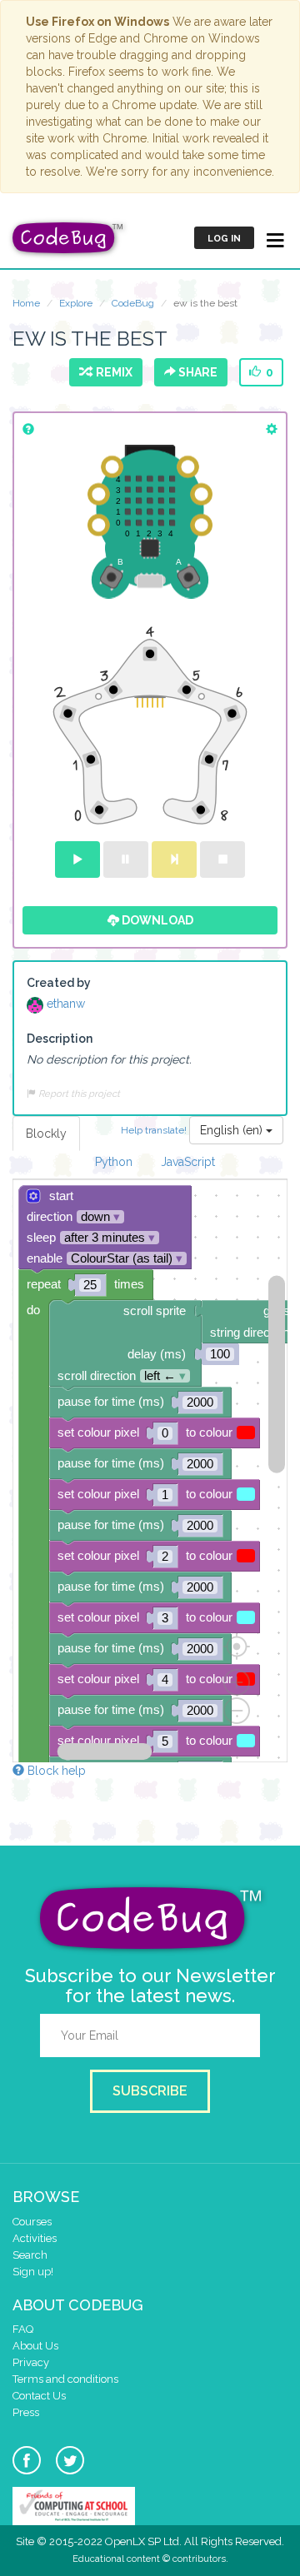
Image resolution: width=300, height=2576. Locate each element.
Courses (32, 2222)
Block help (55, 1771)
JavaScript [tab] (188, 1162)
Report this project (78, 1094)
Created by (59, 983)
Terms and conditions (65, 2379)
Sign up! (33, 2272)
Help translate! (155, 1129)
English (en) (233, 1130)
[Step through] (174, 859)
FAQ (23, 2329)
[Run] (77, 859)
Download (156, 920)
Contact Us (39, 2396)
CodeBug (133, 303)
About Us (35, 2346)
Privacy (31, 2362)
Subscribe (150, 2091)
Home (26, 303)
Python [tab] (114, 1162)
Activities (35, 2238)
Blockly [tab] (46, 1134)
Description (60, 1039)
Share (197, 372)
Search (30, 2255)
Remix (112, 372)
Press (26, 2412)
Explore (76, 303)
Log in (224, 239)
